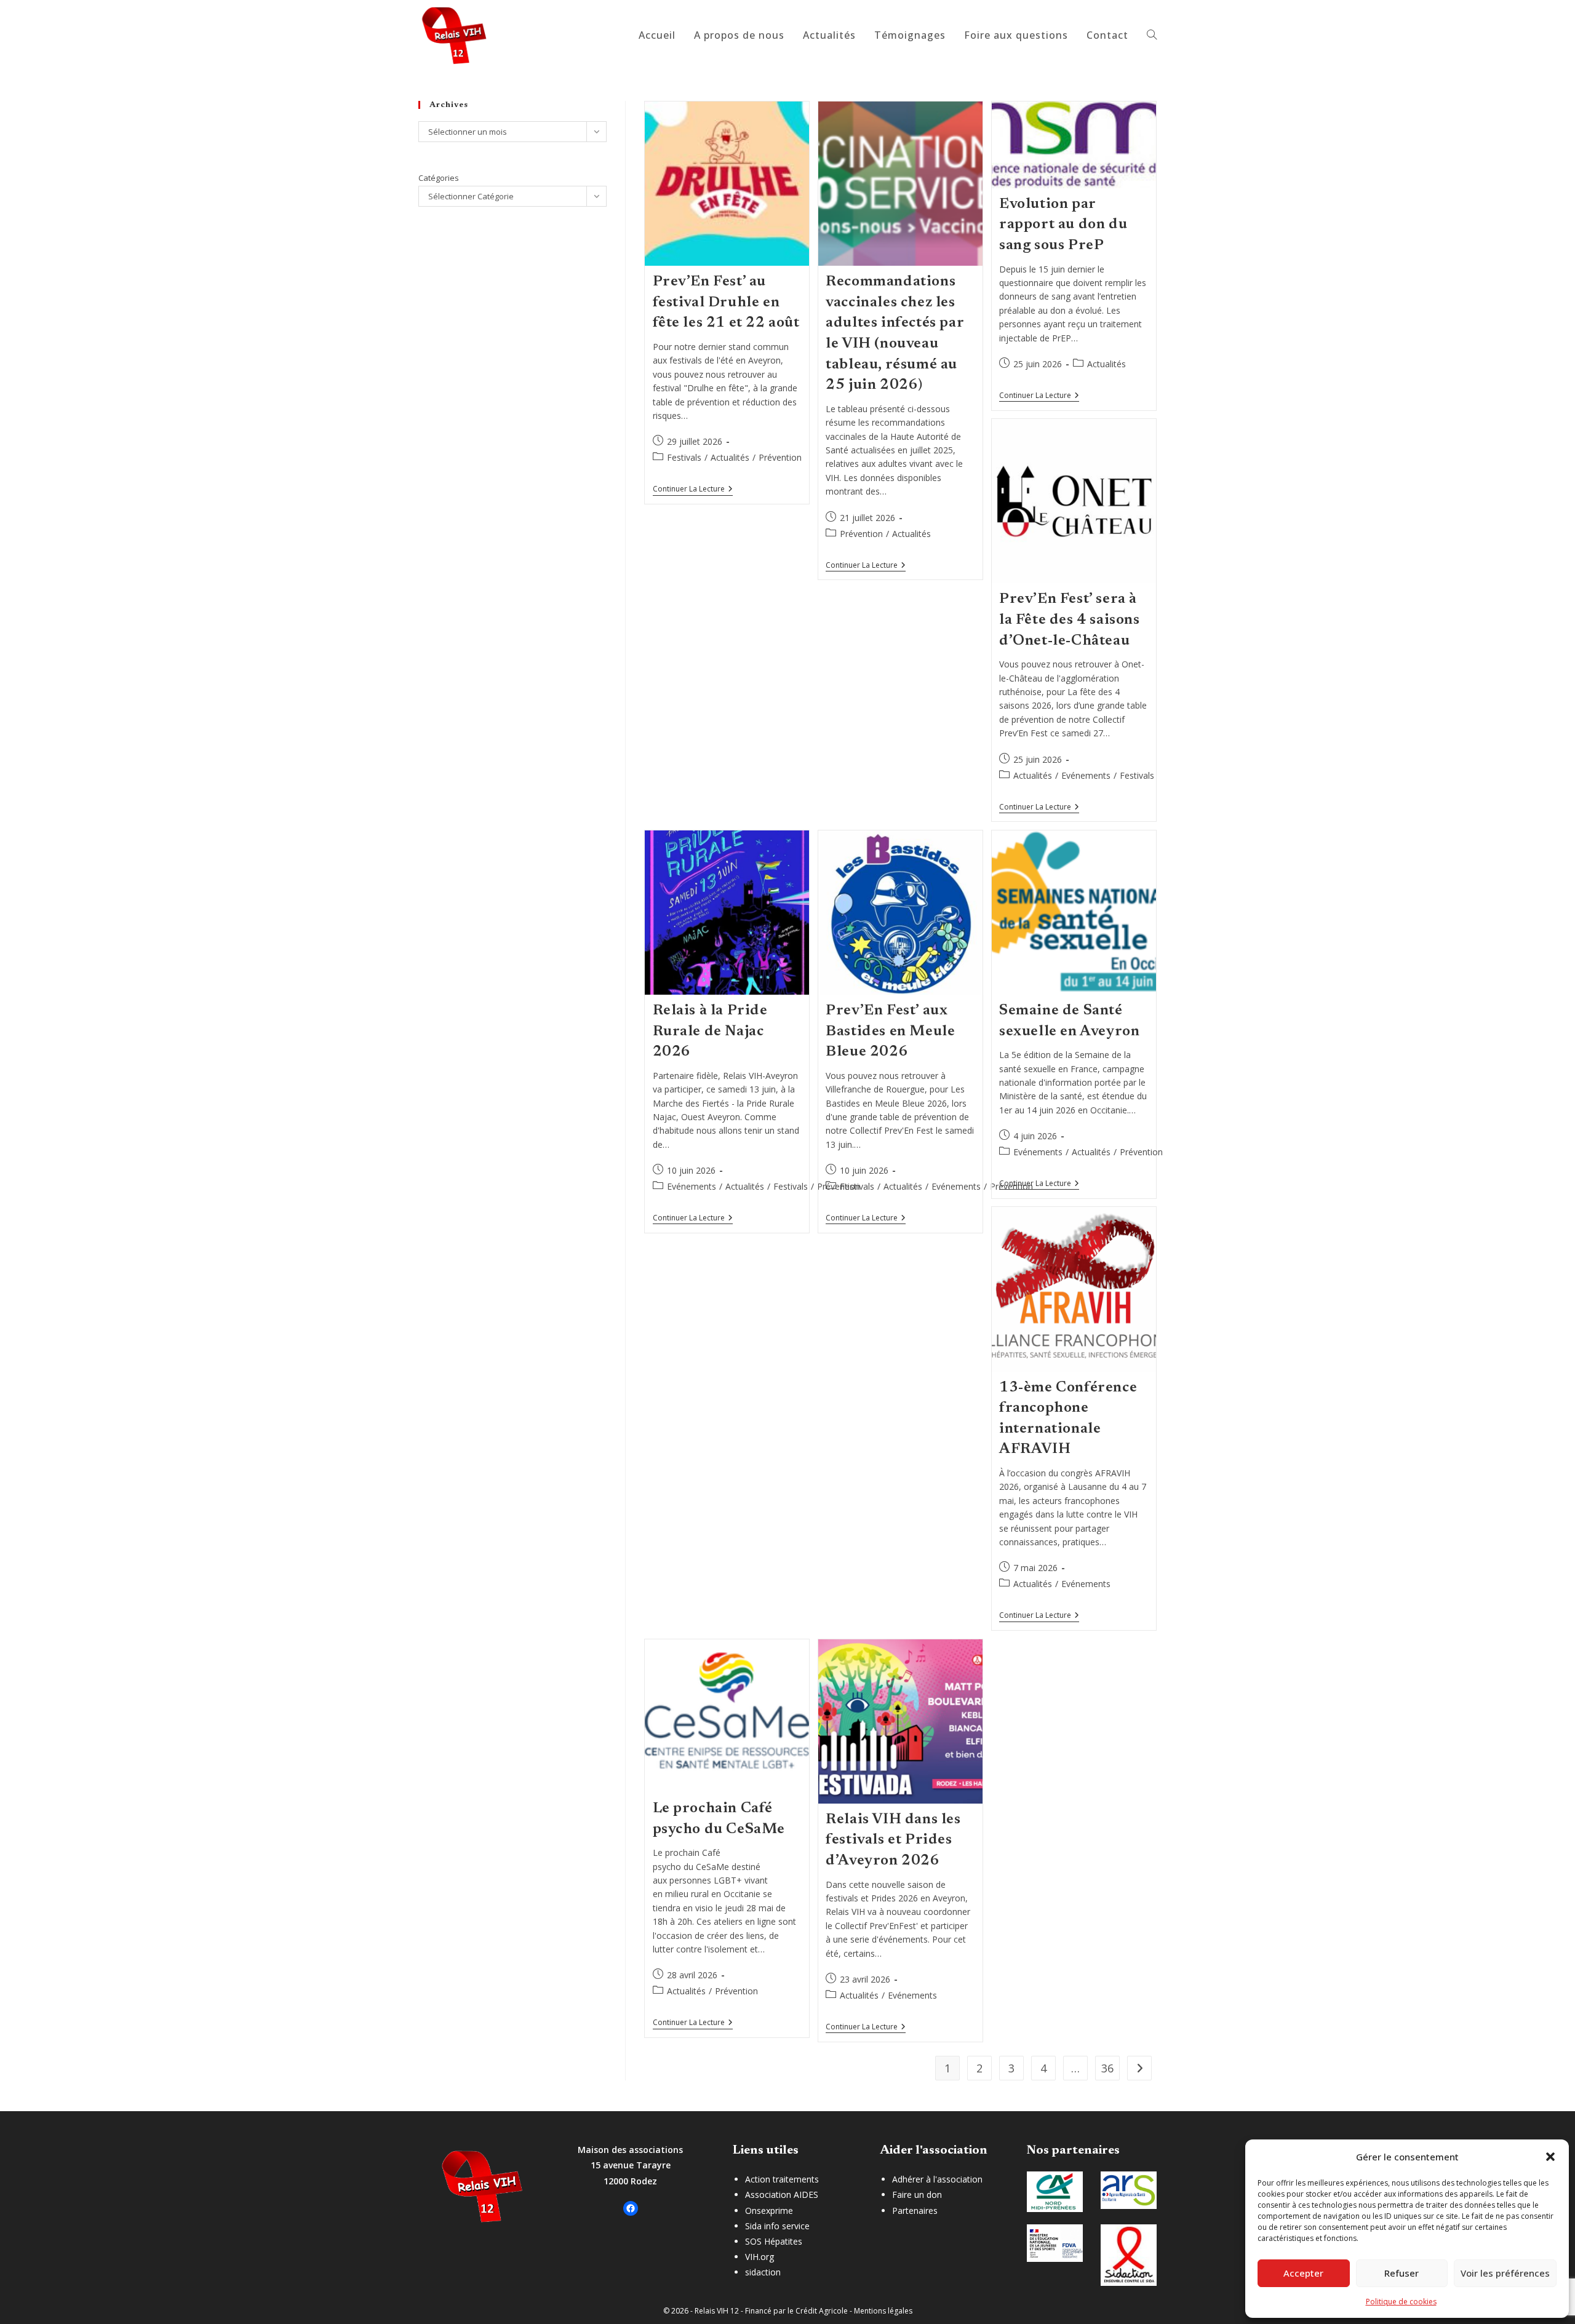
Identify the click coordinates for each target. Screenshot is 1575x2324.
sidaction (763, 2272)
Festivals (684, 457)
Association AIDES (782, 2195)
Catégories (439, 178)
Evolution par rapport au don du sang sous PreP (1063, 225)
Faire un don (917, 2195)
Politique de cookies (1401, 2302)
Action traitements (782, 2179)
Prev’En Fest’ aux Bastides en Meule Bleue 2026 (890, 1031)
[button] (1550, 2157)
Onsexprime (769, 2211)
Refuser (1402, 2273)
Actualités (730, 457)
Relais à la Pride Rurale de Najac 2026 (710, 1031)
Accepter (1303, 2273)
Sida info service (777, 2226)
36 (1107, 2068)
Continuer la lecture (693, 490)
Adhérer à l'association (937, 2179)
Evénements (1086, 775)
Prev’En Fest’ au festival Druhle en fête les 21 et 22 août (726, 302)
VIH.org (760, 2257)
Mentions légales (883, 2311)
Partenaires (915, 2211)
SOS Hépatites (774, 2241)
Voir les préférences (1505, 2273)
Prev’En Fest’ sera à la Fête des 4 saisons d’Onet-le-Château (1070, 620)
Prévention (780, 457)
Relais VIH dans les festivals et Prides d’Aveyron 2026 (893, 1840)
